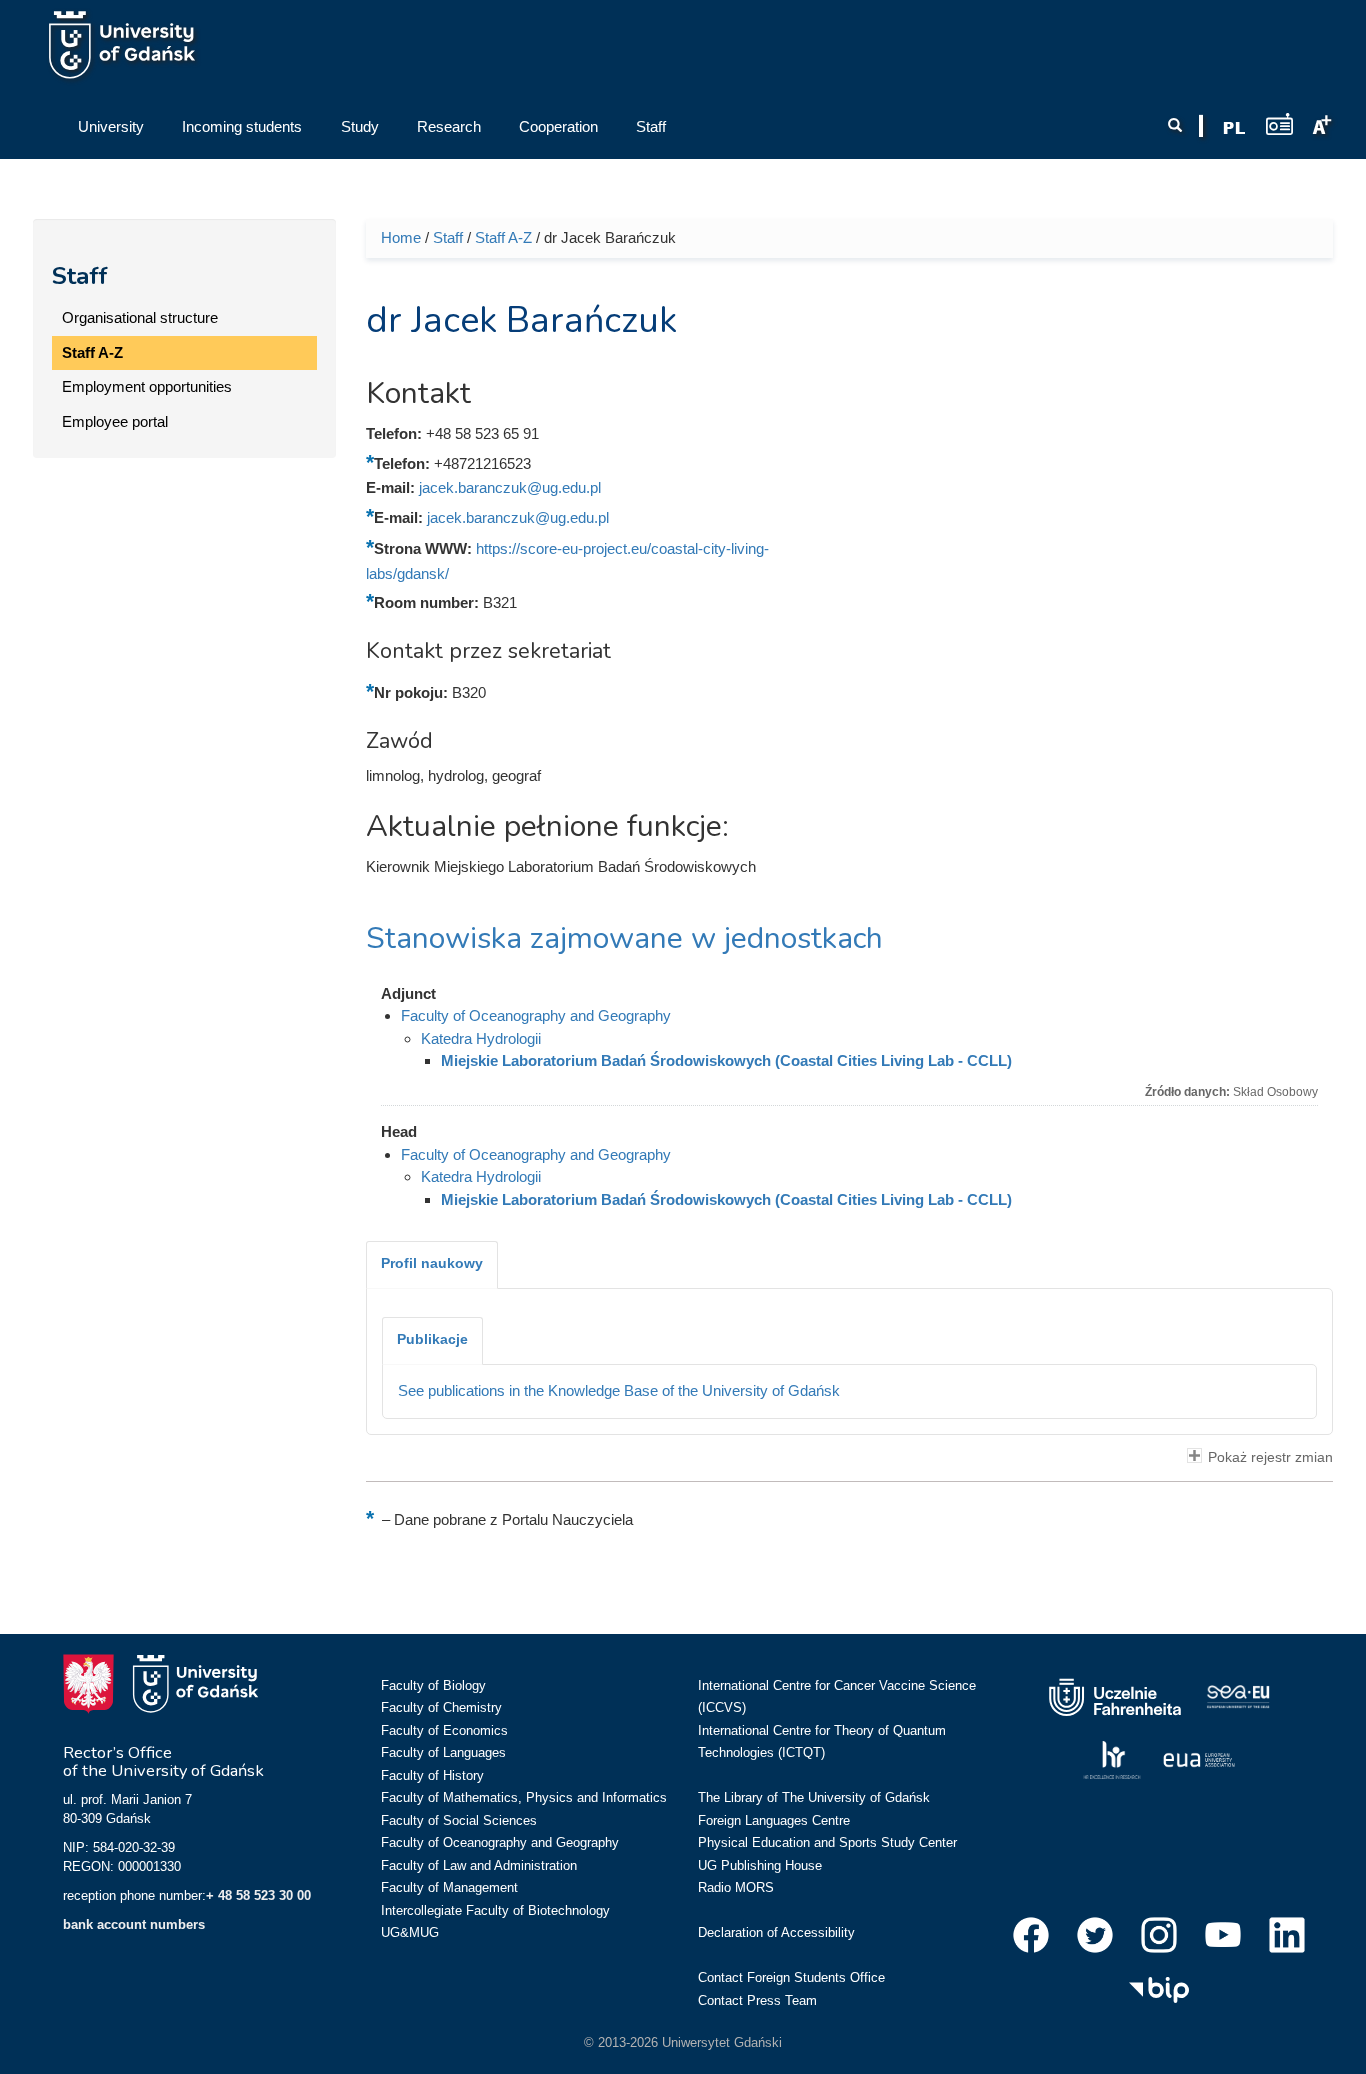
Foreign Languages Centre (774, 1820)
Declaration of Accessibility (776, 1932)
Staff (80, 276)
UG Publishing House (760, 1865)
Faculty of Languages (443, 1752)
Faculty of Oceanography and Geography (536, 1015)
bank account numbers (134, 1924)
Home (401, 237)
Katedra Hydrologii (481, 1038)
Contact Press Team (757, 2000)
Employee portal (115, 421)
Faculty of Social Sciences (459, 1820)
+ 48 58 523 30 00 (258, 1895)
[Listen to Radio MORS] (1279, 123)
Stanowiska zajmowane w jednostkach (624, 938)
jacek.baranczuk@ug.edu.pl (510, 487)
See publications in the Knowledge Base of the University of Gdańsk (619, 1390)
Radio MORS (736, 1887)
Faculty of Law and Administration (479, 1865)
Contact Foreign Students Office (791, 1977)
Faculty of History (432, 1775)
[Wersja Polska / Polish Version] (1234, 128)
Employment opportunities (147, 386)
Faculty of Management (449, 1887)
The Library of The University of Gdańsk (814, 1797)
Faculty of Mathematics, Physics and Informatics (524, 1797)
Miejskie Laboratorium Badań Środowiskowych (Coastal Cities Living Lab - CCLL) (726, 1060)
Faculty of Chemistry (441, 1707)
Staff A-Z (92, 352)
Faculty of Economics (444, 1730)
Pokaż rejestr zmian (1270, 1457)
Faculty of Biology (433, 1685)
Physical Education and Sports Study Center (827, 1842)
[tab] (432, 1265)
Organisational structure (140, 317)
